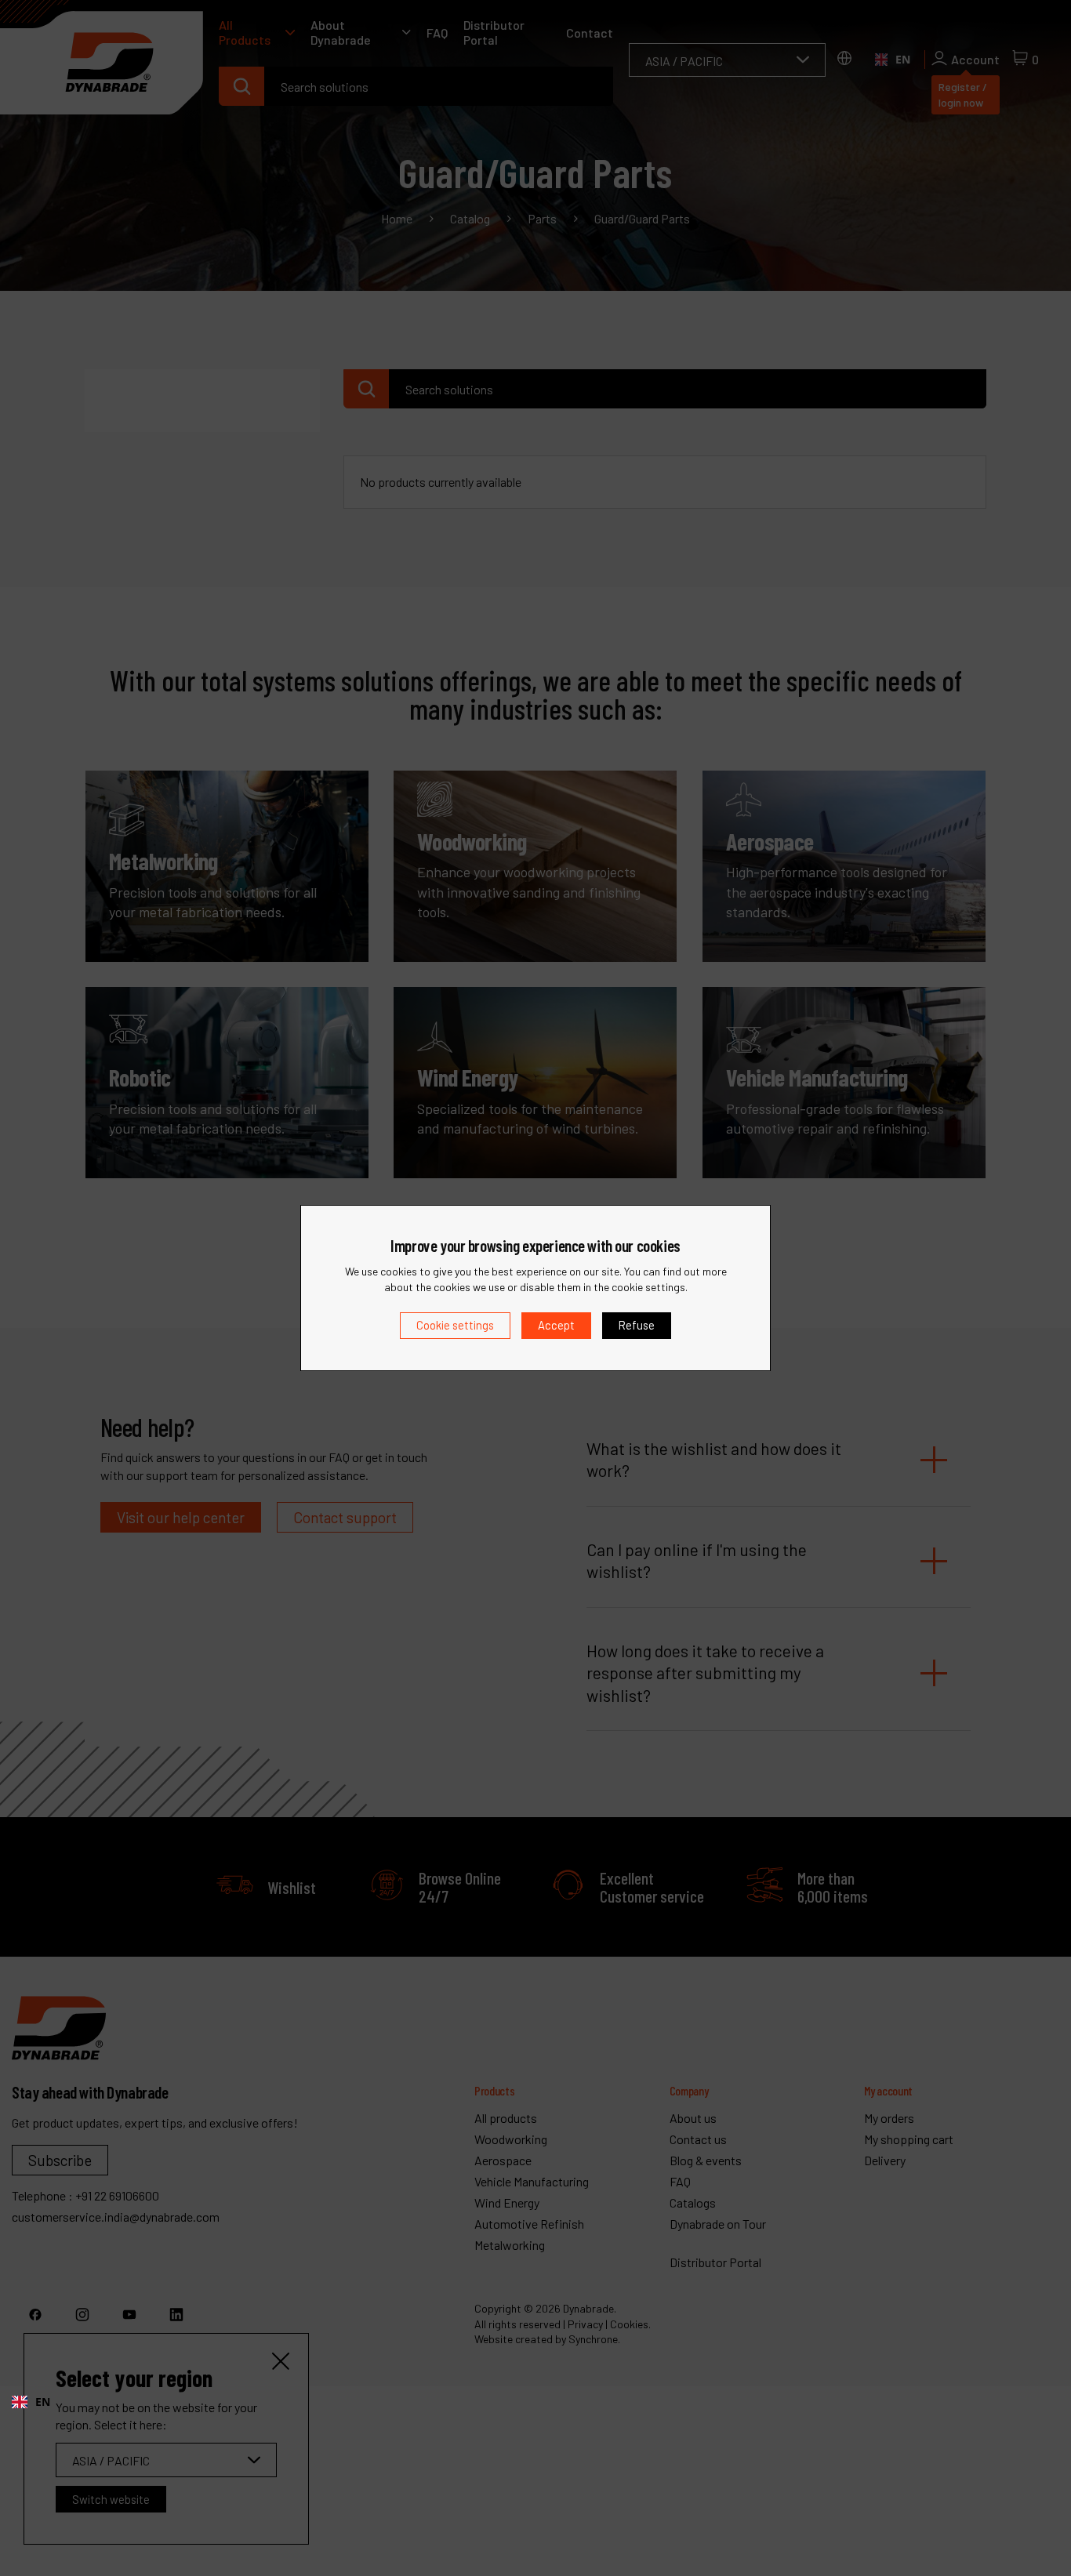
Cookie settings (455, 1325)
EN (43, 2402)
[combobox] (31, 2402)
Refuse (637, 1325)
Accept (556, 1325)
